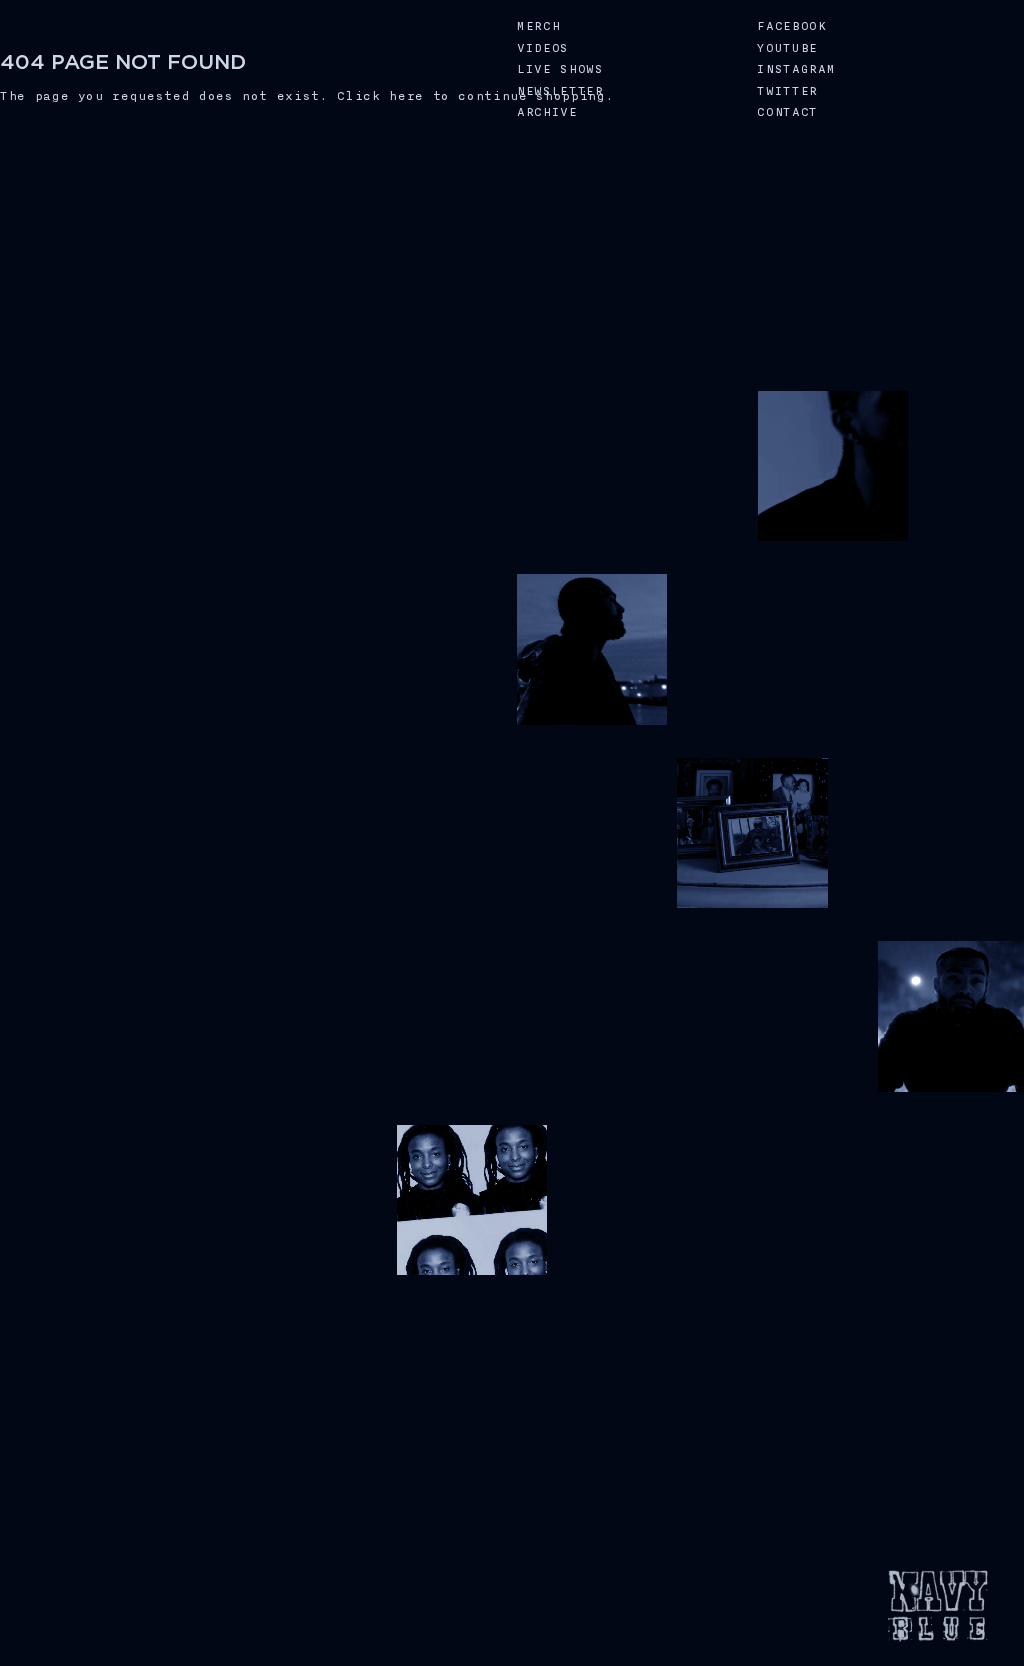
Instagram (796, 69)
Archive (547, 112)
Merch (538, 26)
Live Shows (560, 69)
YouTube (787, 48)
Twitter (787, 91)
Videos (543, 48)
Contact (787, 112)
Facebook (791, 26)
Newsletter (560, 91)
